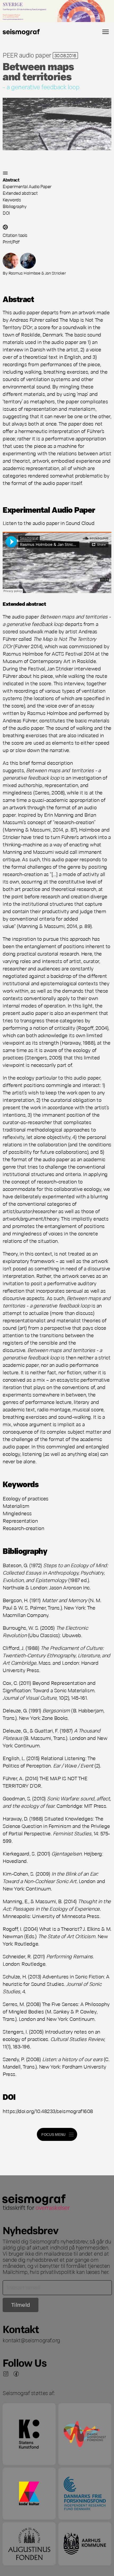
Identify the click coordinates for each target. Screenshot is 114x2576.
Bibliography (14, 206)
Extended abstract (20, 193)
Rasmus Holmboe (25, 273)
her (105, 2272)
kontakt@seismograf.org (31, 2340)
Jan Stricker (55, 273)
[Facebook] (16, 2374)
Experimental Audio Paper (27, 186)
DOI (6, 213)
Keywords (12, 199)
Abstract (11, 180)
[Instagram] (6, 2374)
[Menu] (106, 32)
